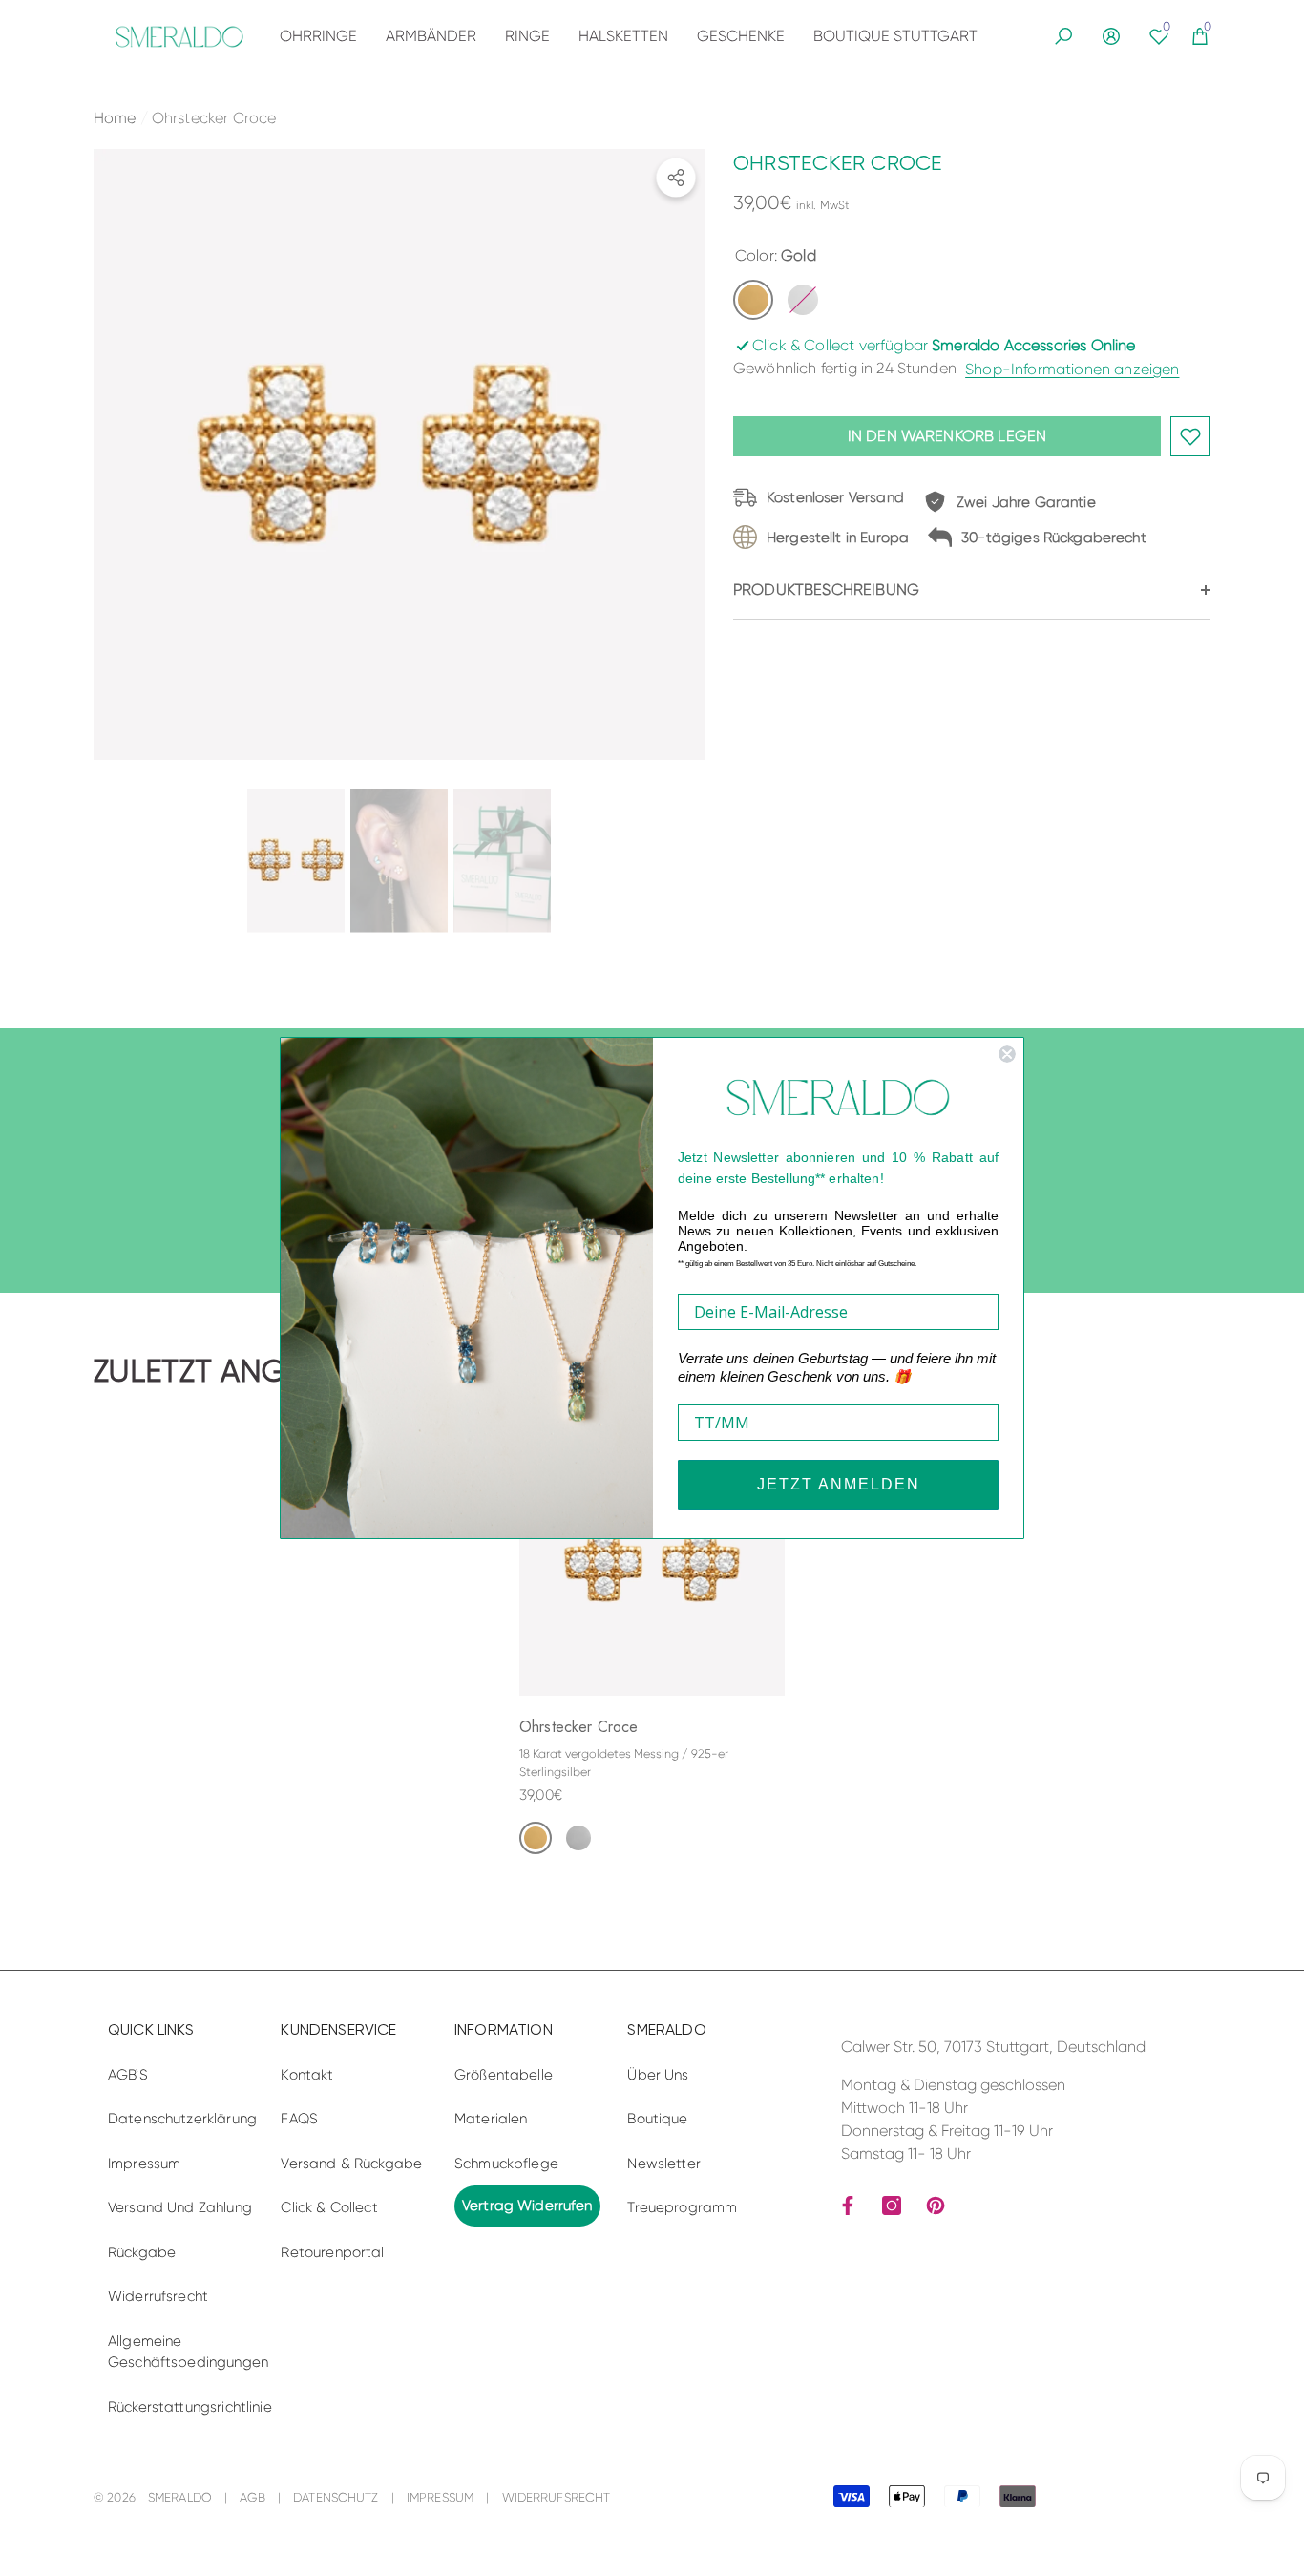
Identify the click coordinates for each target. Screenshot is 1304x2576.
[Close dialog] (1007, 1054)
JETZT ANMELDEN (839, 1484)
